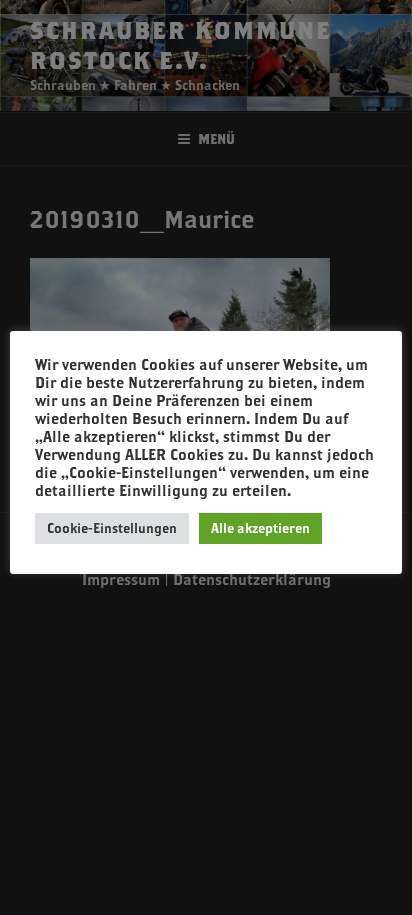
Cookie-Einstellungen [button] (112, 528)
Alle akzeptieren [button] (260, 528)
